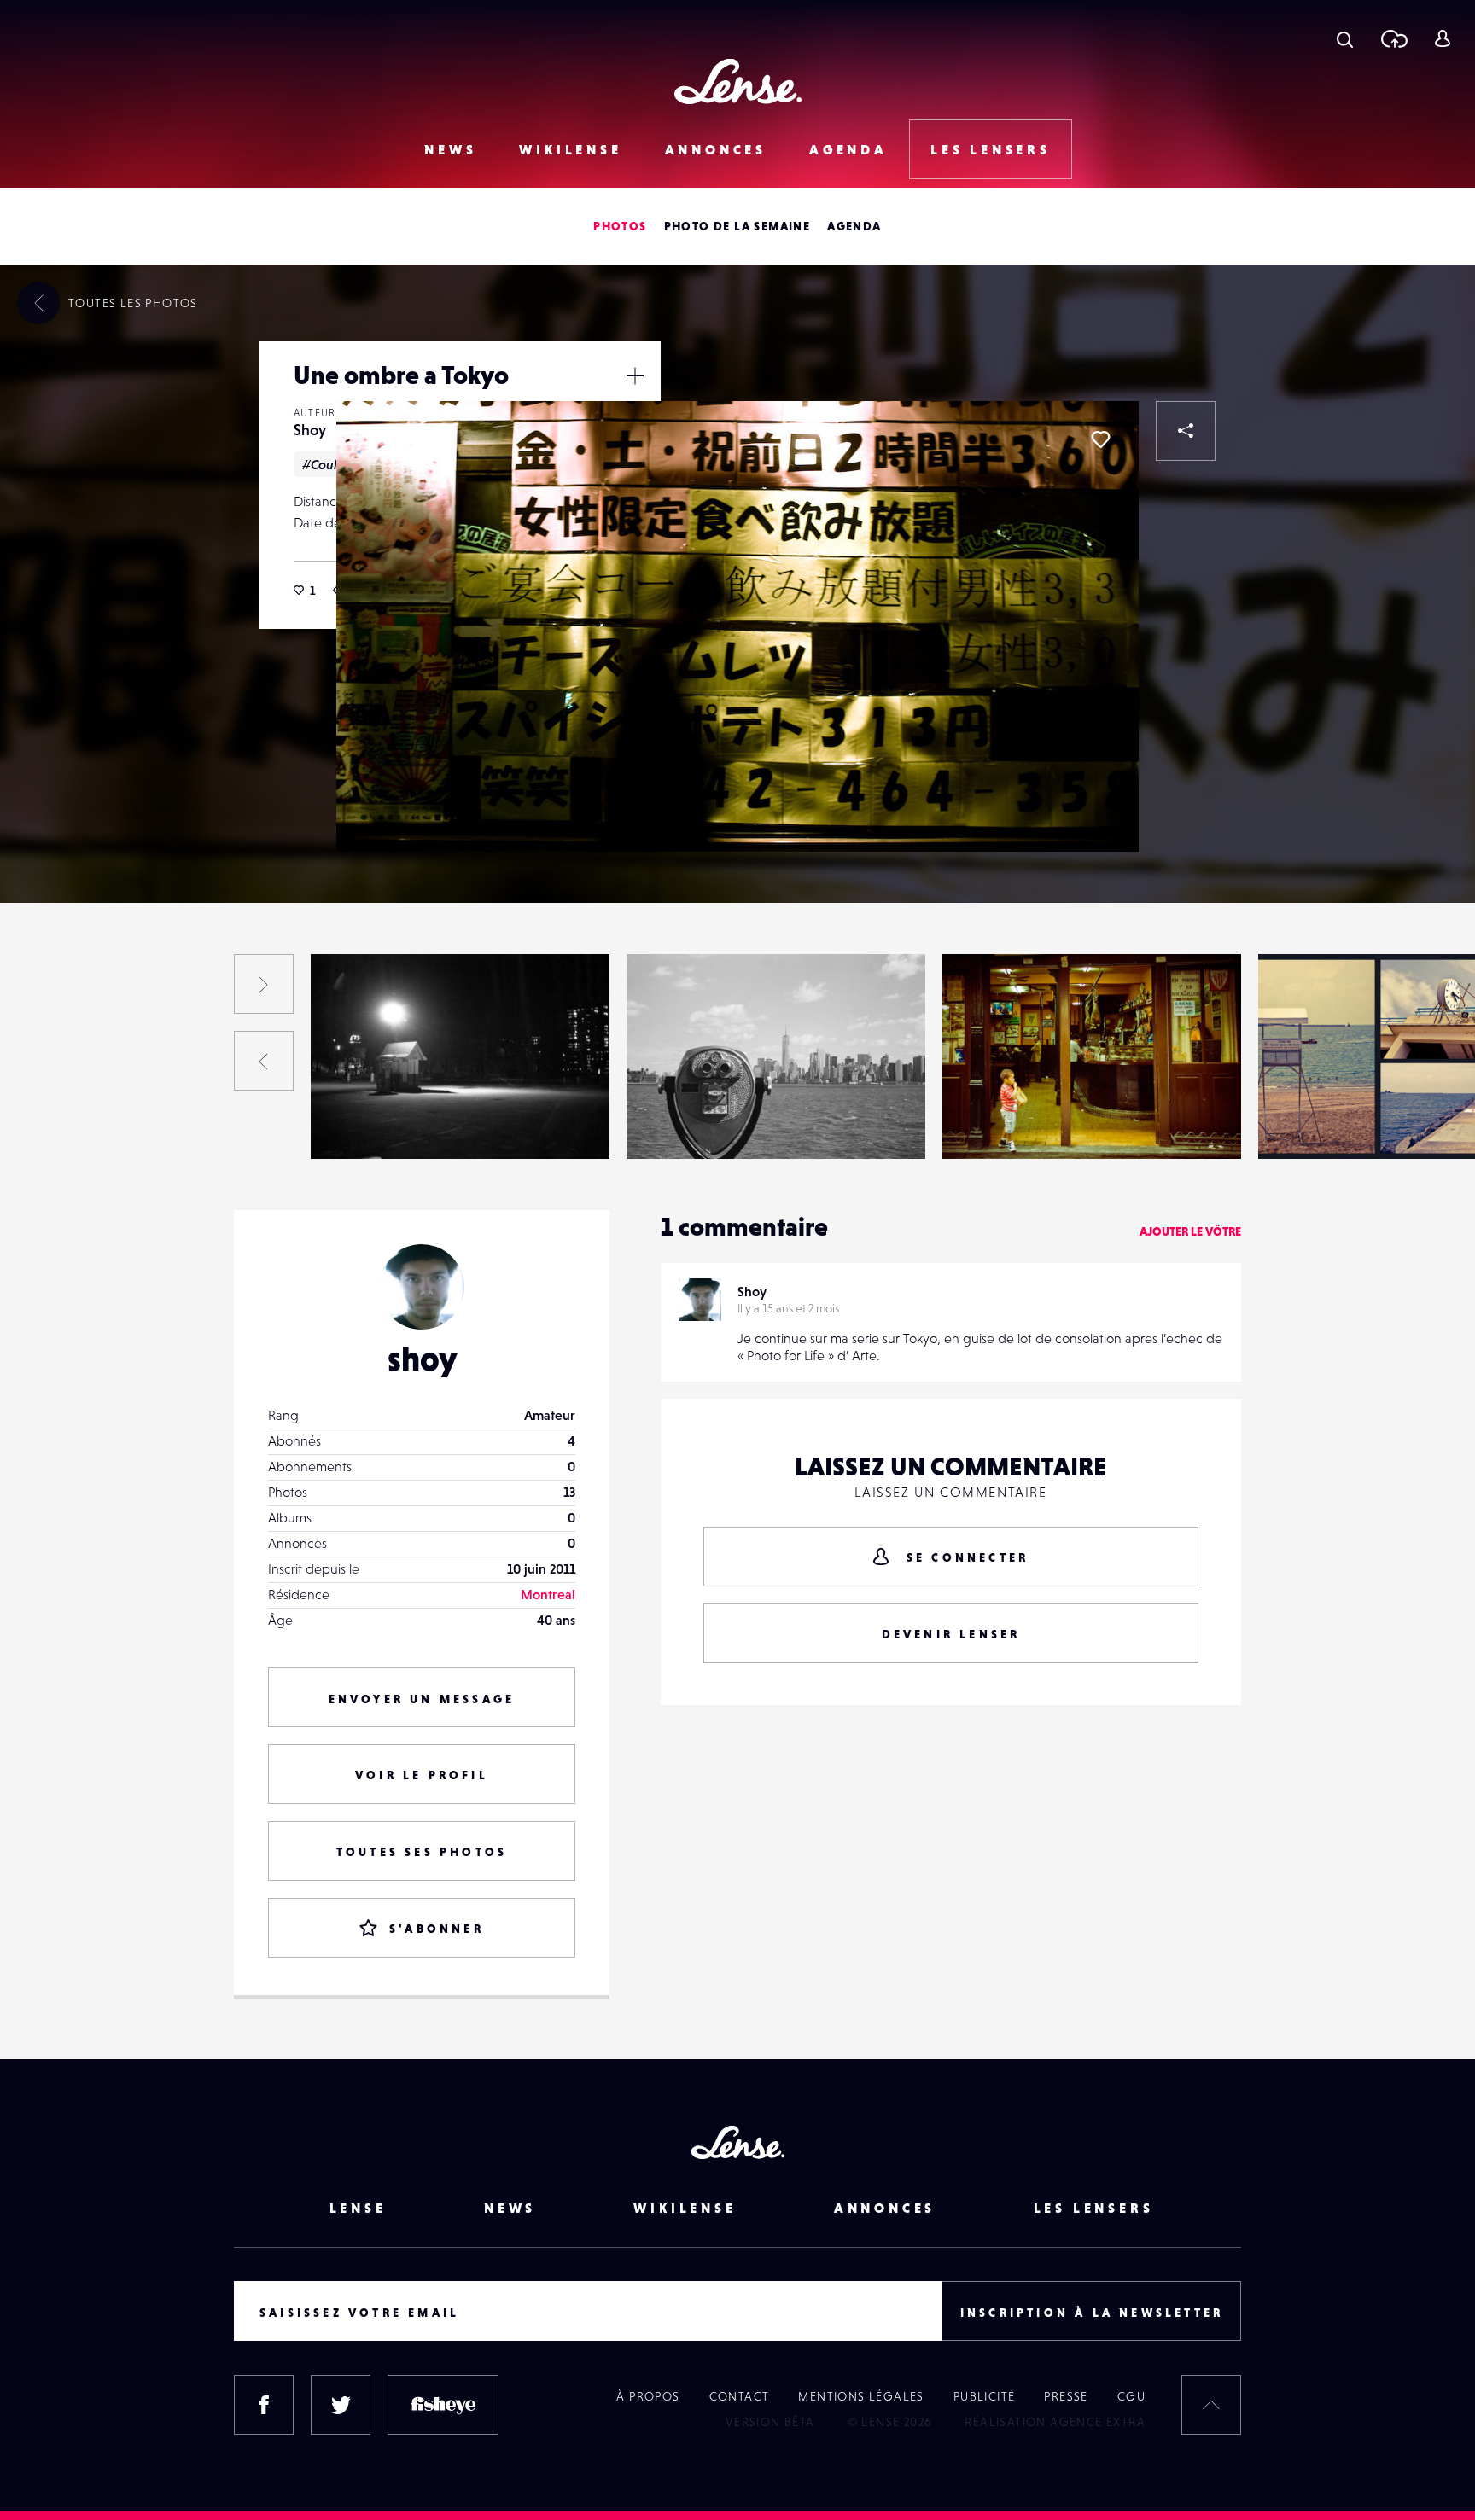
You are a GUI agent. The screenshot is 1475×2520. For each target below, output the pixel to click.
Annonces (716, 149)
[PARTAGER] (1186, 431)
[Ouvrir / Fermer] (635, 375)
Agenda (848, 149)
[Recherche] (1345, 38)
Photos (620, 226)
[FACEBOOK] (264, 2405)
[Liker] (1100, 439)
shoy (422, 1359)
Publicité (985, 2396)
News (450, 149)
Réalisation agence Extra (1055, 2422)
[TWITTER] (341, 2405)
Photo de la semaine (737, 226)
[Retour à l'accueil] (738, 81)
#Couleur (330, 464)
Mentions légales (861, 2396)
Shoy (310, 430)
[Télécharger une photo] (1393, 38)
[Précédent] (264, 1061)
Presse (1066, 2396)
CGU (1131, 2396)
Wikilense (570, 149)
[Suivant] (264, 984)
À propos (648, 2396)
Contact (740, 2396)
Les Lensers (991, 149)
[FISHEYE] (443, 2405)
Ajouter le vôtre (1190, 1231)
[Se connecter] (1442, 38)
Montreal (548, 1594)
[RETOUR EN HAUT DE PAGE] (1211, 2405)
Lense (358, 2208)
